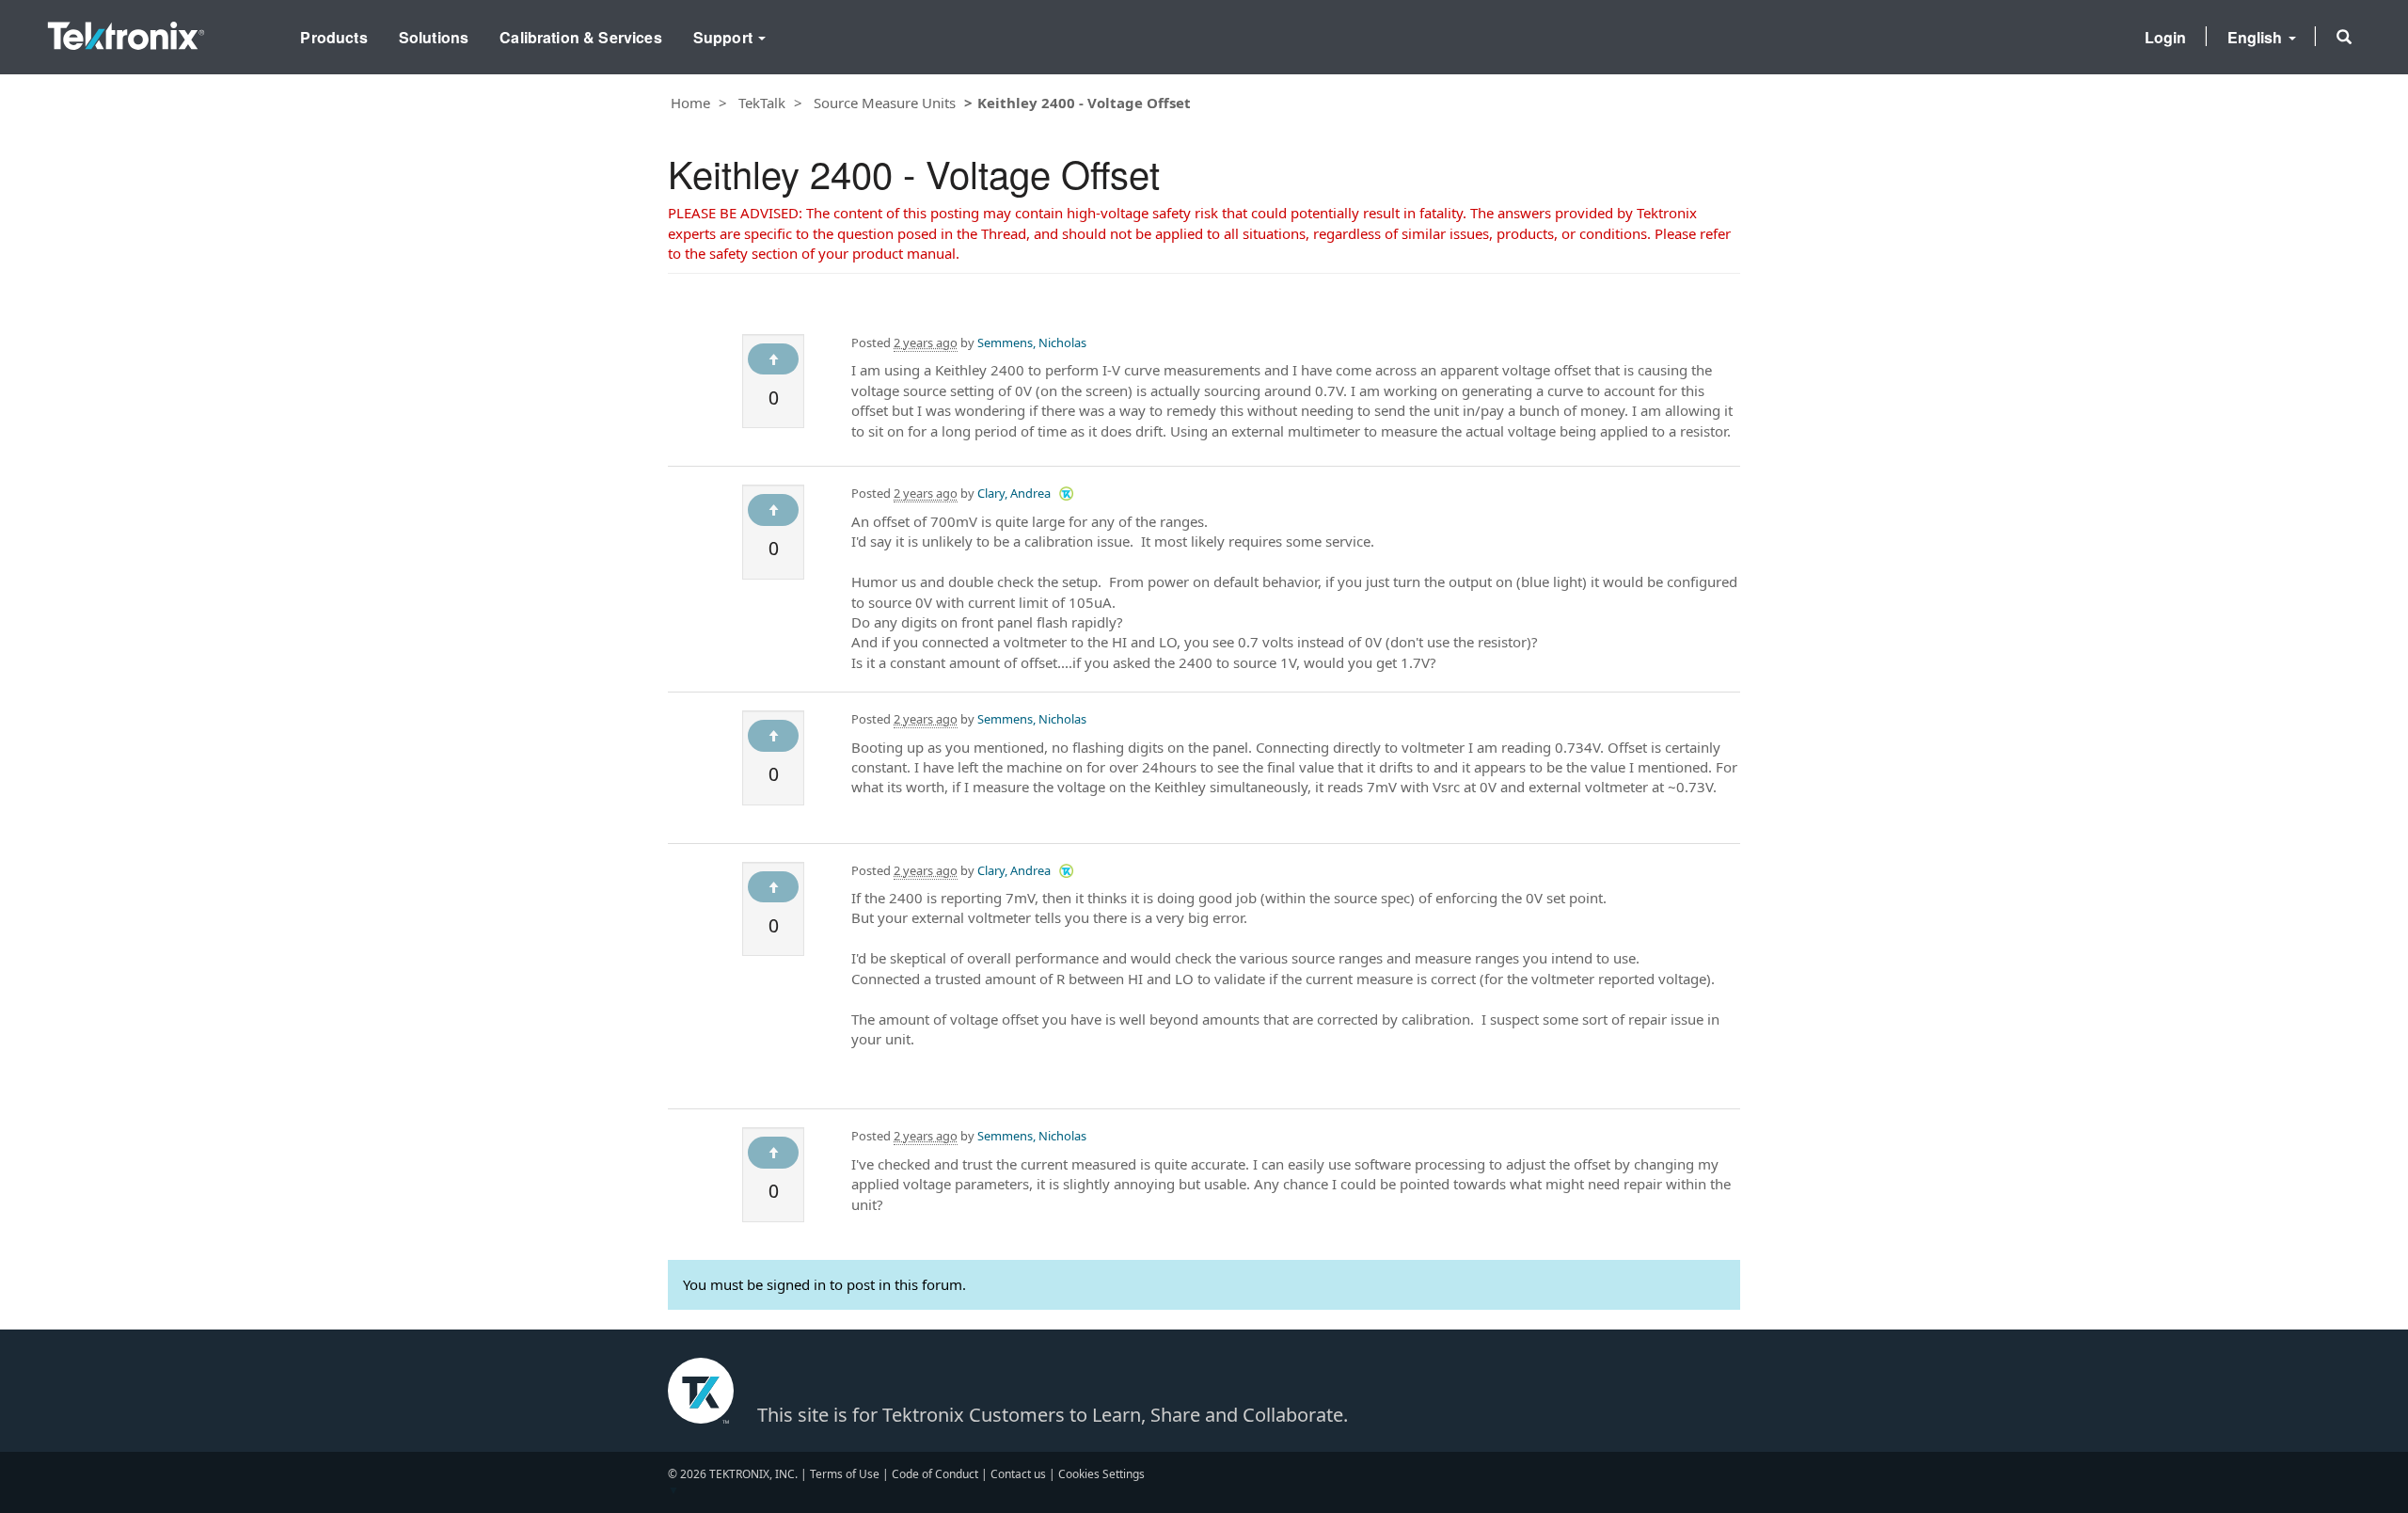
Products (333, 37)
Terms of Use (845, 1474)
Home (690, 103)
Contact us (1018, 1474)
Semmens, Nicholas (1032, 342)
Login (2166, 37)
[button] (2344, 37)
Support (725, 37)
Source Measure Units (885, 103)
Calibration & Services (581, 37)
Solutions (434, 37)
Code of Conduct (935, 1474)
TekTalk (762, 103)
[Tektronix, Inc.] (126, 32)
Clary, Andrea (1014, 493)
